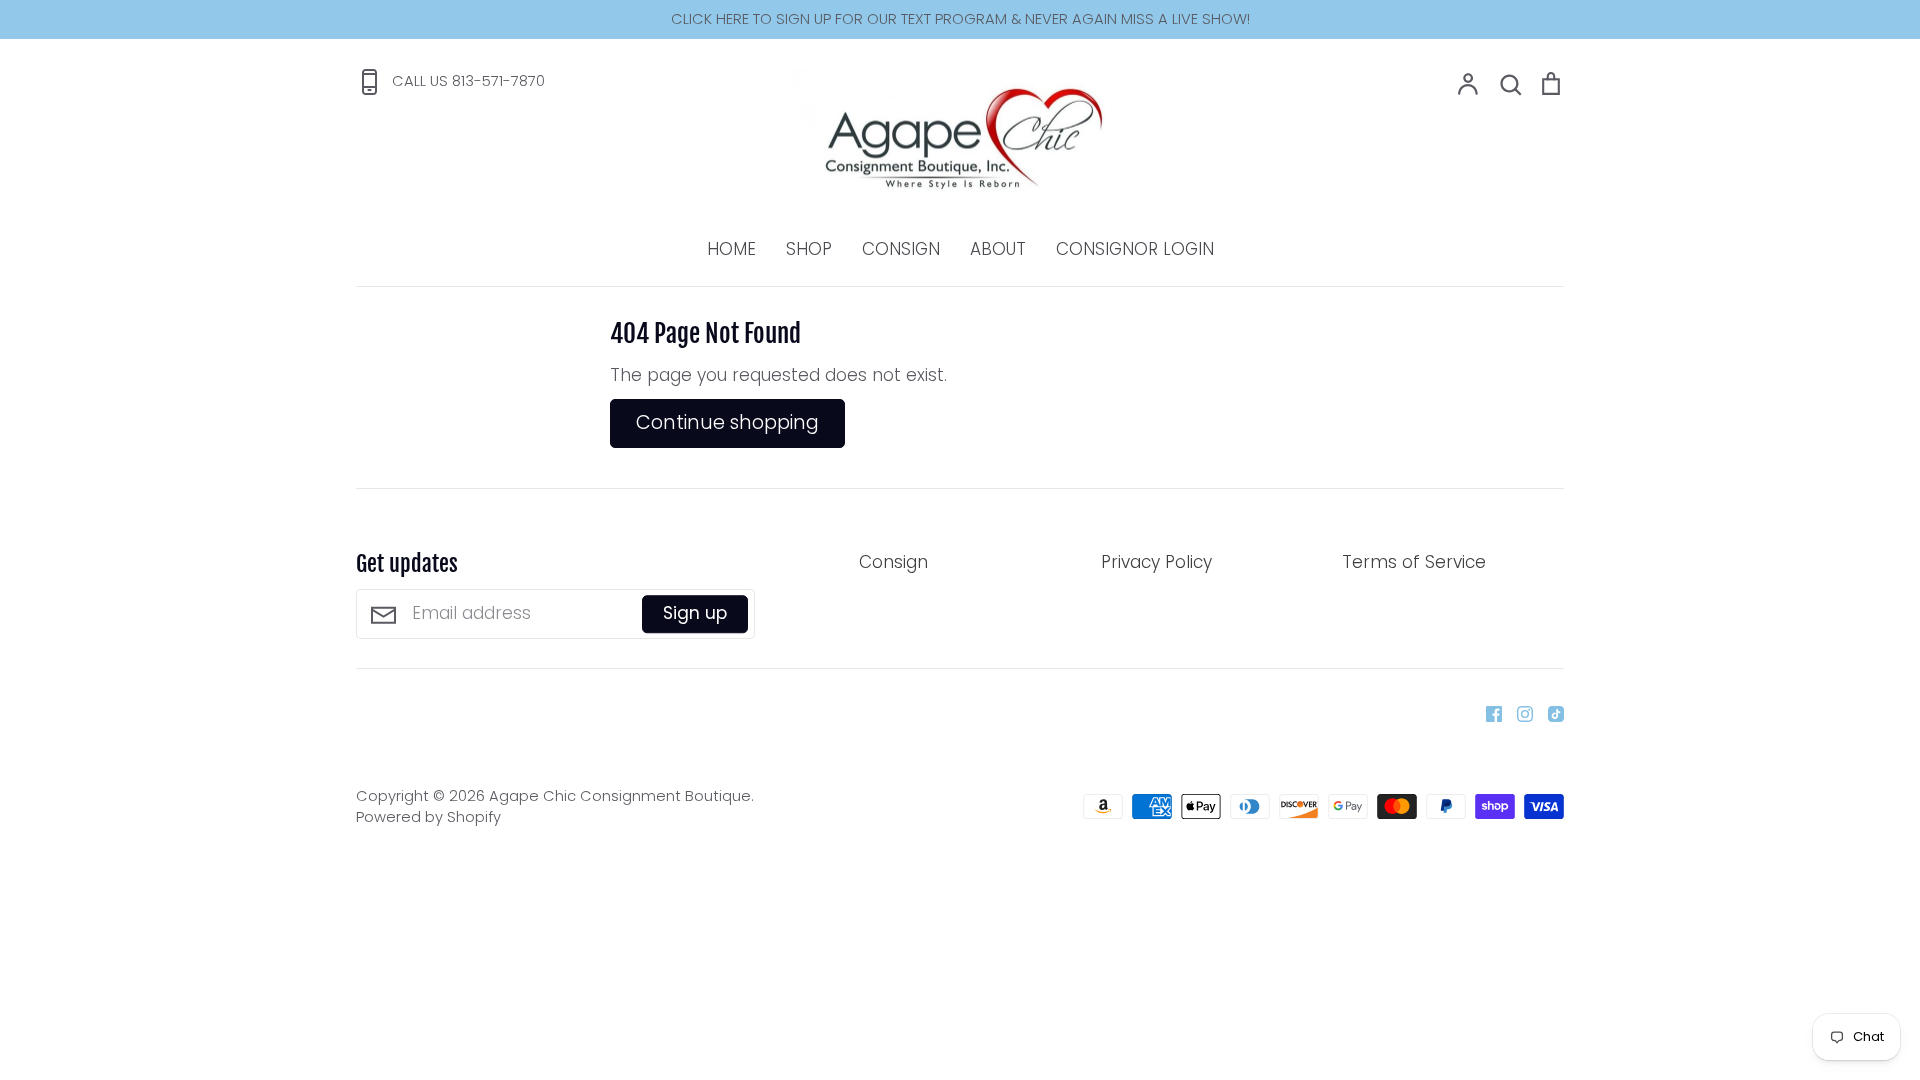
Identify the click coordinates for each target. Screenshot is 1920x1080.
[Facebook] (1486, 712)
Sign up (695, 614)
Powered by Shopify (428, 817)
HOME (731, 249)
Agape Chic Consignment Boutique (620, 796)
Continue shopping (727, 422)
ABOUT (998, 249)
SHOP (809, 249)
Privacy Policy (1156, 562)
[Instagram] (1517, 712)
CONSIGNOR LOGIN (1135, 249)
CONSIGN (901, 249)
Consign (893, 562)
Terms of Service (1414, 562)
